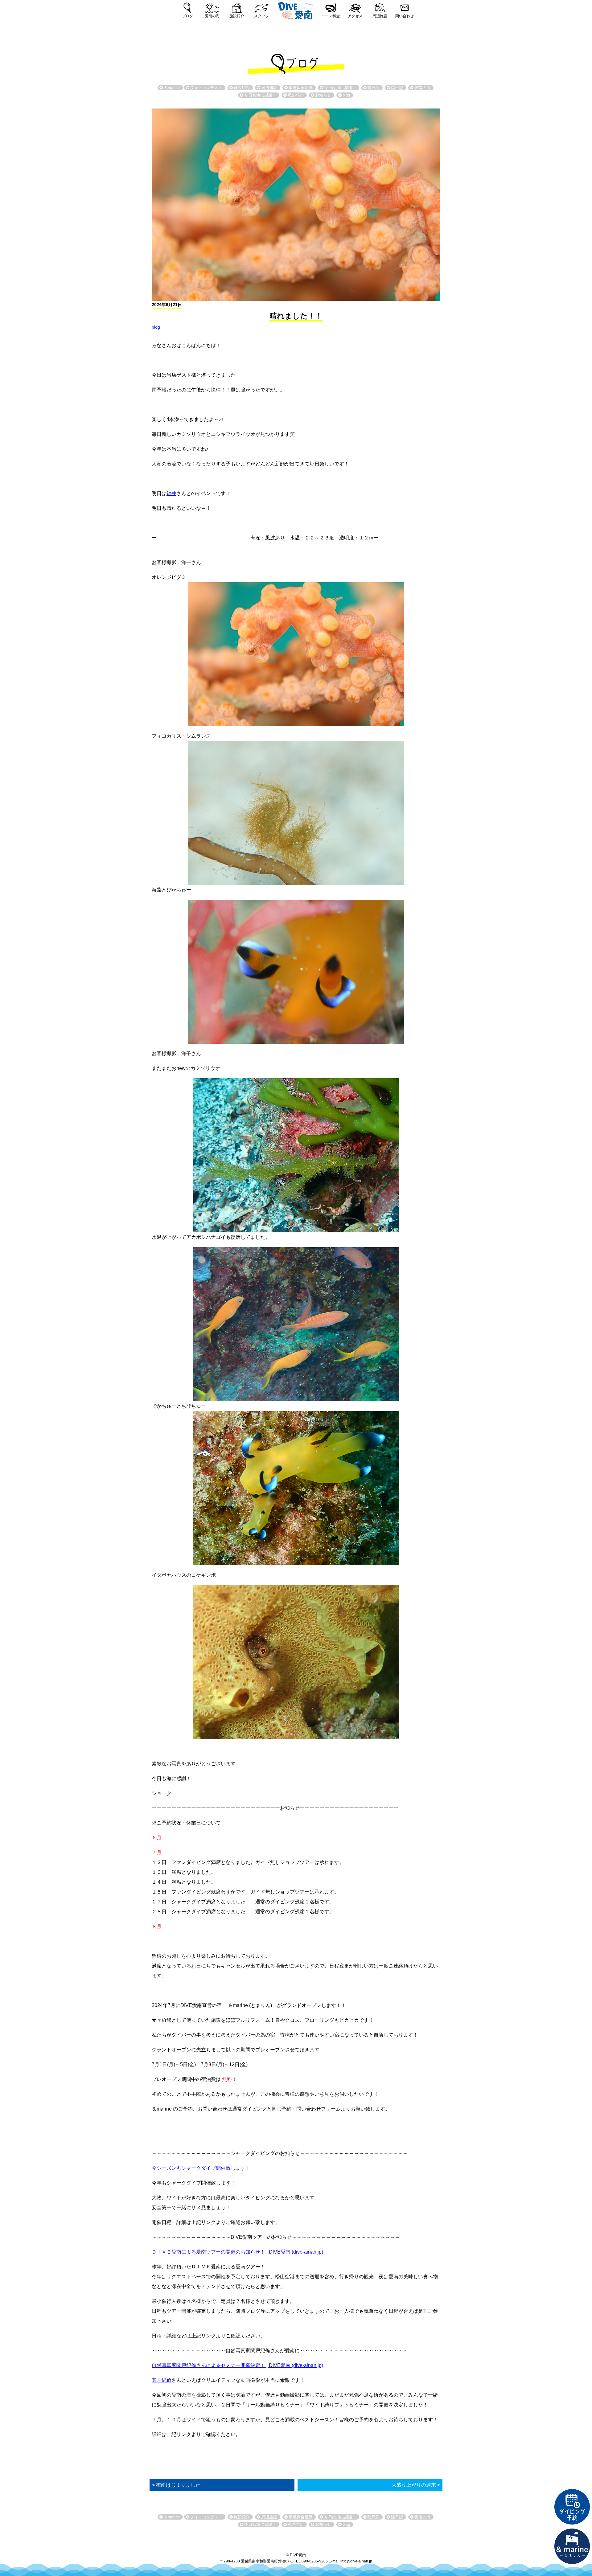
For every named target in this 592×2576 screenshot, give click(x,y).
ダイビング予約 (572, 2507)
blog (156, 327)
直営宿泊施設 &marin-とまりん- (572, 2546)
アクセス (355, 16)
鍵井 (171, 493)
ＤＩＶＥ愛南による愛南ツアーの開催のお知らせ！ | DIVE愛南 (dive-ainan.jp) (237, 2252)
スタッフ (261, 16)
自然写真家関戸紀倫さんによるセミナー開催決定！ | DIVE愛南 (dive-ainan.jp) (237, 2365)
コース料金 (331, 16)
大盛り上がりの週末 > (416, 2485)
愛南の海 (212, 16)
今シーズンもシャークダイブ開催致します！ (201, 2168)
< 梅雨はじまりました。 (179, 2485)
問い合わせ (405, 16)
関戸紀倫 (162, 2380)
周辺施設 (380, 16)
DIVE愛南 (296, 10)
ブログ (187, 16)
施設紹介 (237, 16)
